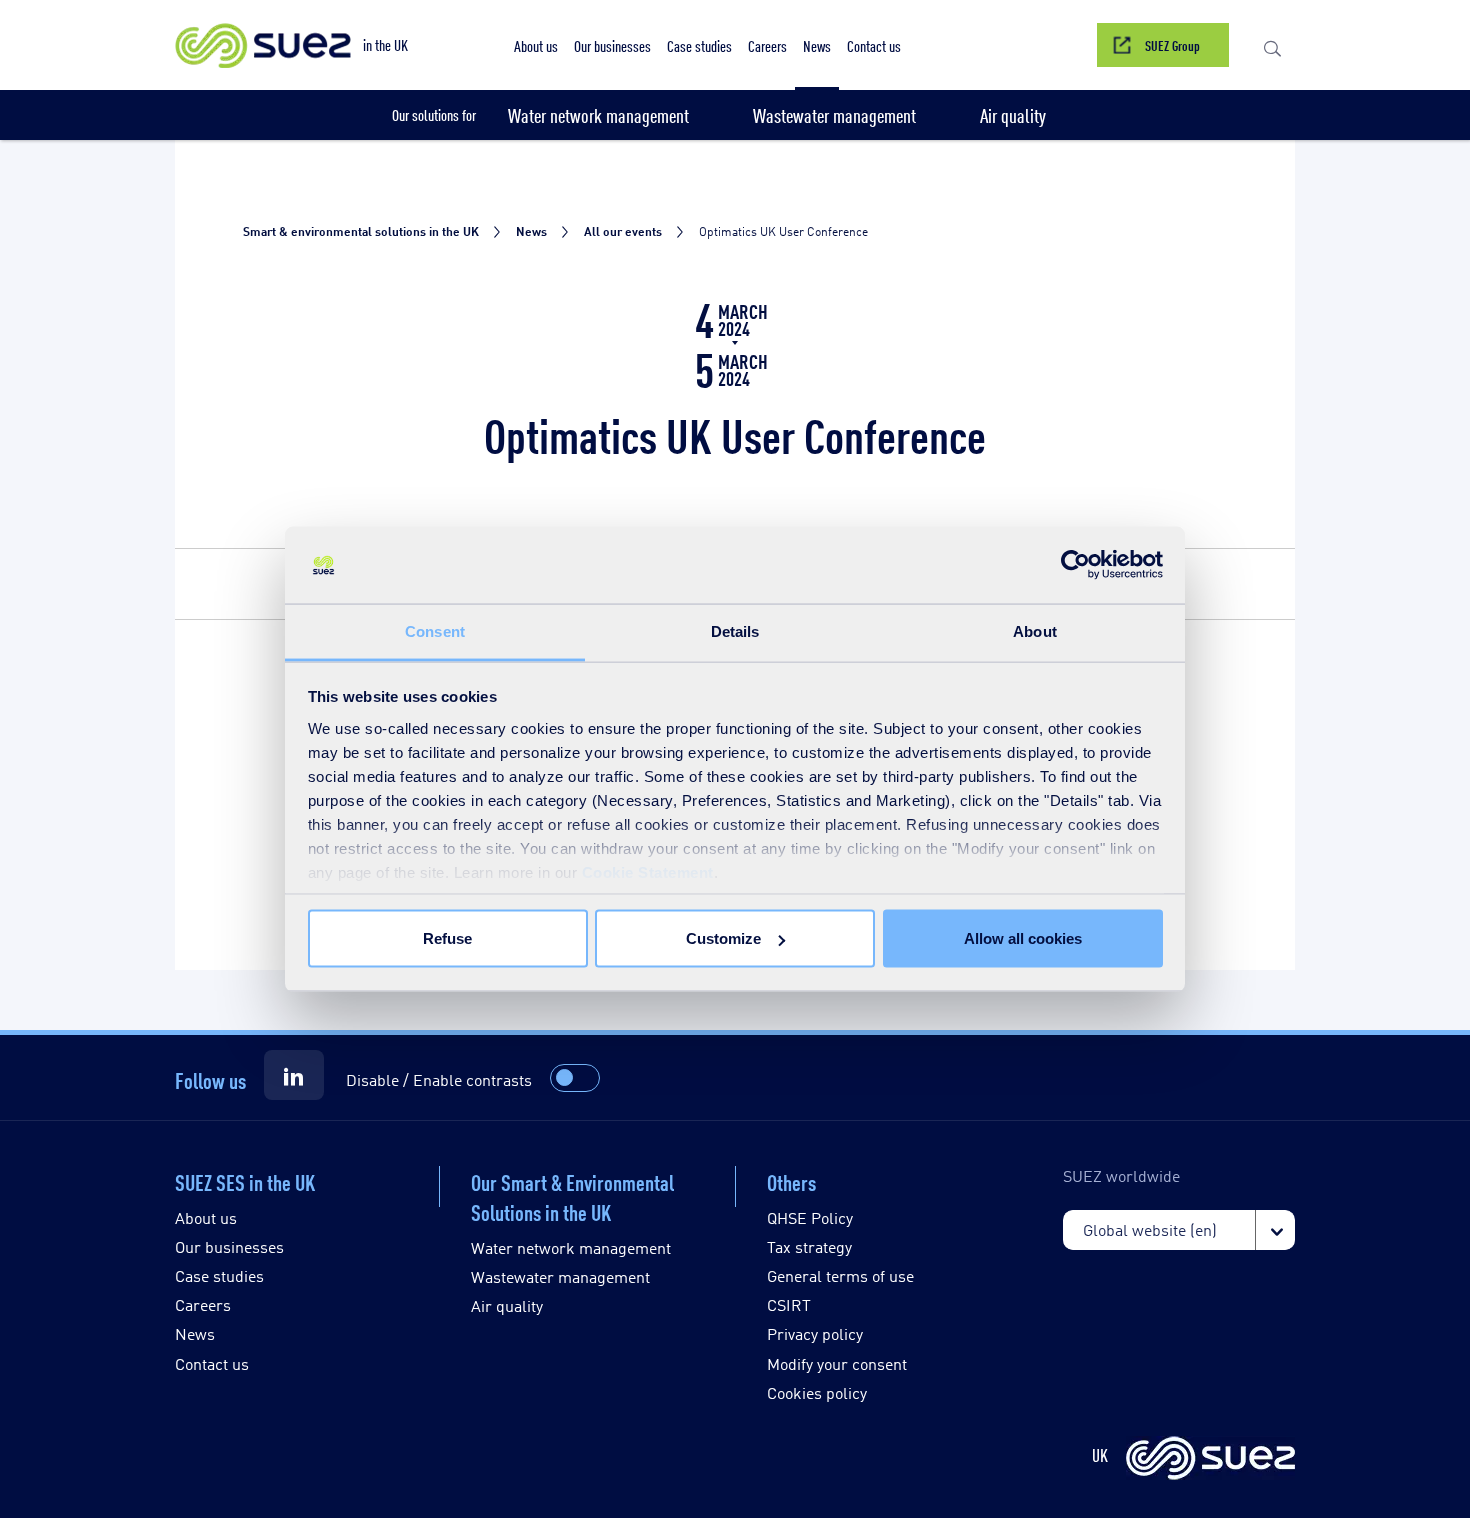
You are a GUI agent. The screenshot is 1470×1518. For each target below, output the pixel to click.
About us (206, 1217)
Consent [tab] (435, 630)
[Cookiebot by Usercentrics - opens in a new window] (1075, 565)
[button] (1272, 45)
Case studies (219, 1275)
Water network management (571, 1247)
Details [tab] (735, 630)
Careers (203, 1304)
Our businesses (229, 1246)
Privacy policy (815, 1333)
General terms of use (840, 1275)
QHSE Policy (810, 1217)
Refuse (447, 938)
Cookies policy (817, 1392)
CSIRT (789, 1304)
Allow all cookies (1023, 938)
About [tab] (1035, 630)
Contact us (212, 1363)
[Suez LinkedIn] (294, 1075)
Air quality (507, 1305)
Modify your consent (837, 1363)
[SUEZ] (1210, 1459)
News (195, 1333)
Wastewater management (560, 1276)
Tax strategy (809, 1246)
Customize (723, 938)
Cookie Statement (648, 871)
